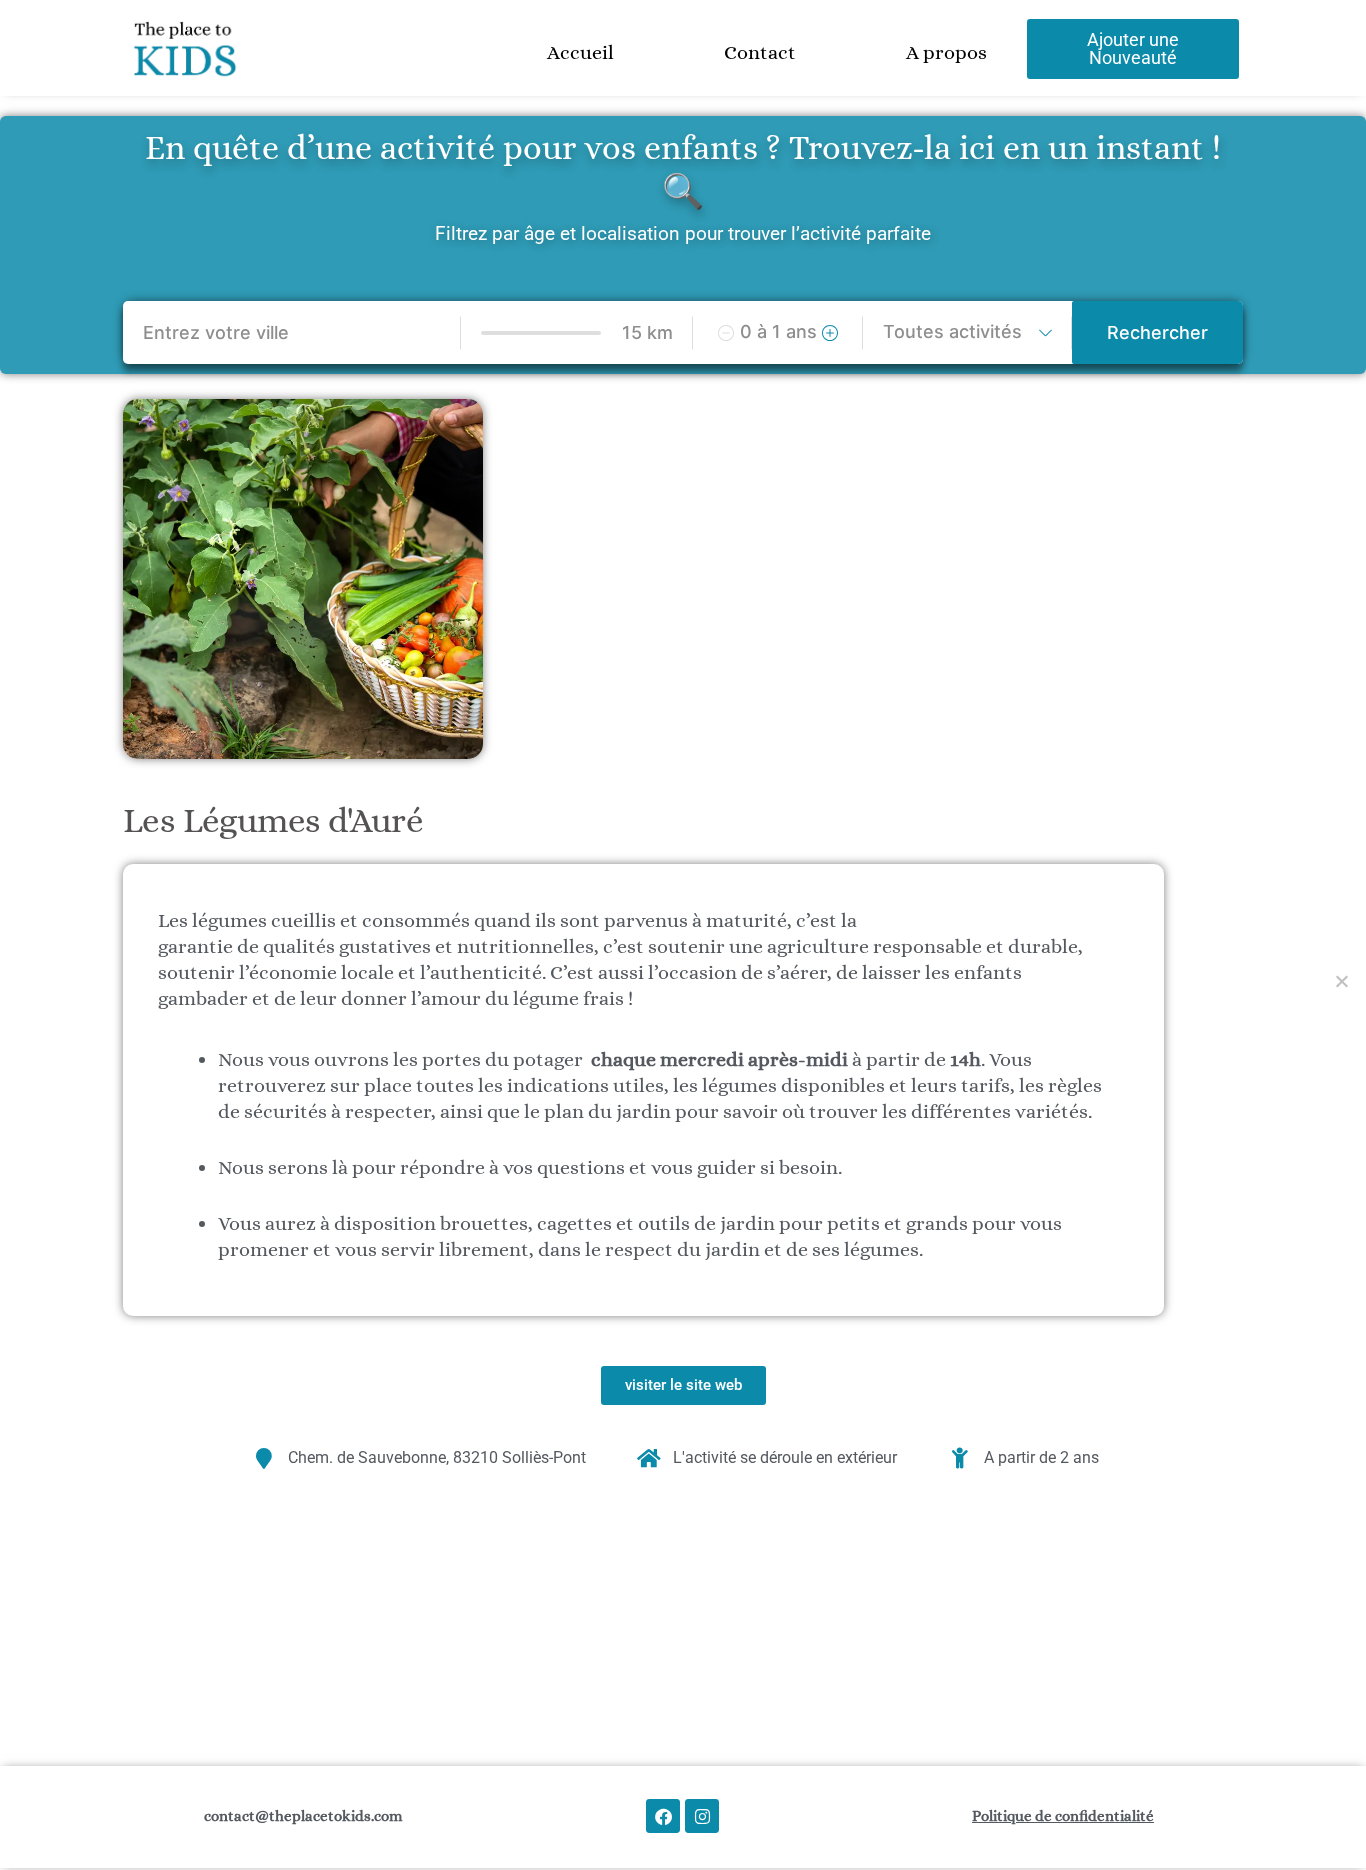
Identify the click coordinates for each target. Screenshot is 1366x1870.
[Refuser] (1341, 981)
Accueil (580, 52)
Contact (760, 52)
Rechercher (1157, 332)
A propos (946, 52)
